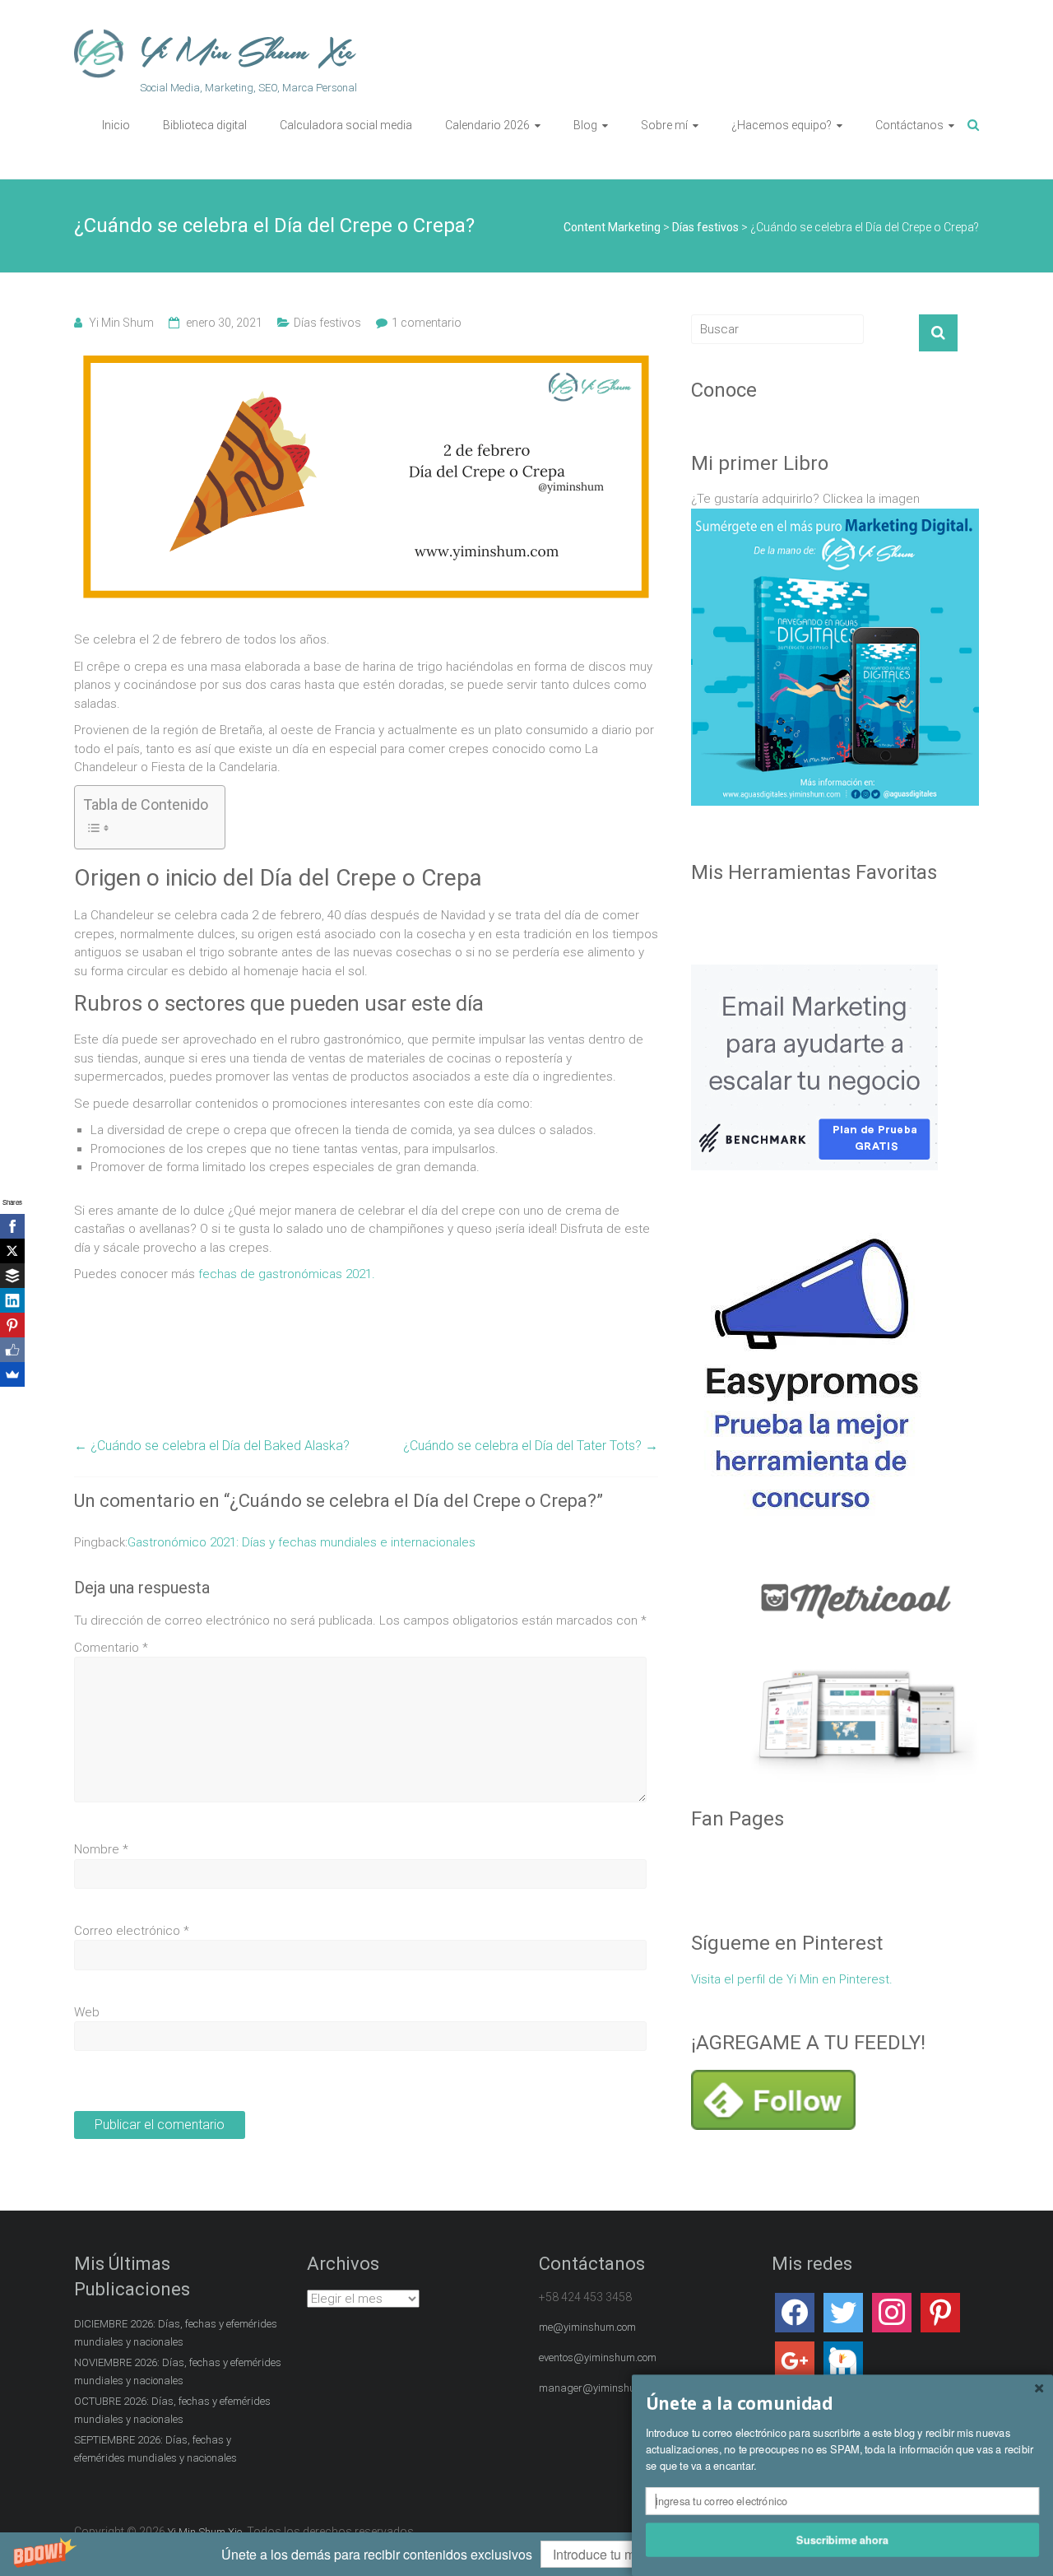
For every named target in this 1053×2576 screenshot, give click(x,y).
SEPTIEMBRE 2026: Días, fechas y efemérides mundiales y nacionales (155, 2449)
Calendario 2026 (487, 125)
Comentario (111, 1648)
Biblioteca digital (205, 125)
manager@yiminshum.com (602, 2388)
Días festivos (327, 323)
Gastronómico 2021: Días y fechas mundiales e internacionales (302, 1542)
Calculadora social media (346, 125)
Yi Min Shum (121, 323)
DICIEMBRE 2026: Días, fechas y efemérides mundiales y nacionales (176, 2333)
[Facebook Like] (12, 1350)
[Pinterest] (12, 1325)
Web (87, 2012)
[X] (12, 1251)
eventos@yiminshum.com (598, 2357)
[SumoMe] (12, 1374)
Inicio (116, 125)
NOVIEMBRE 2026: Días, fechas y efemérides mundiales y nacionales (178, 2371)
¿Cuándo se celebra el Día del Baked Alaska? (212, 1446)
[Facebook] (12, 1226)
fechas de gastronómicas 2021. (287, 1274)
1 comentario (427, 323)
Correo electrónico (132, 1931)
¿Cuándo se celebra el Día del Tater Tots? (531, 1446)
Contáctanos (909, 125)
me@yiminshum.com (587, 2327)
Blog (585, 125)
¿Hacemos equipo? (782, 125)
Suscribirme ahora (842, 2539)
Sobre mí (664, 125)
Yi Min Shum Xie (248, 52)
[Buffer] (12, 1276)
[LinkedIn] (12, 1300)
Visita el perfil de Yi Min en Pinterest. (792, 1979)
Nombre (101, 1849)
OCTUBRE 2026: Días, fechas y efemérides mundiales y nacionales (172, 2410)
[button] (526, 2554)
